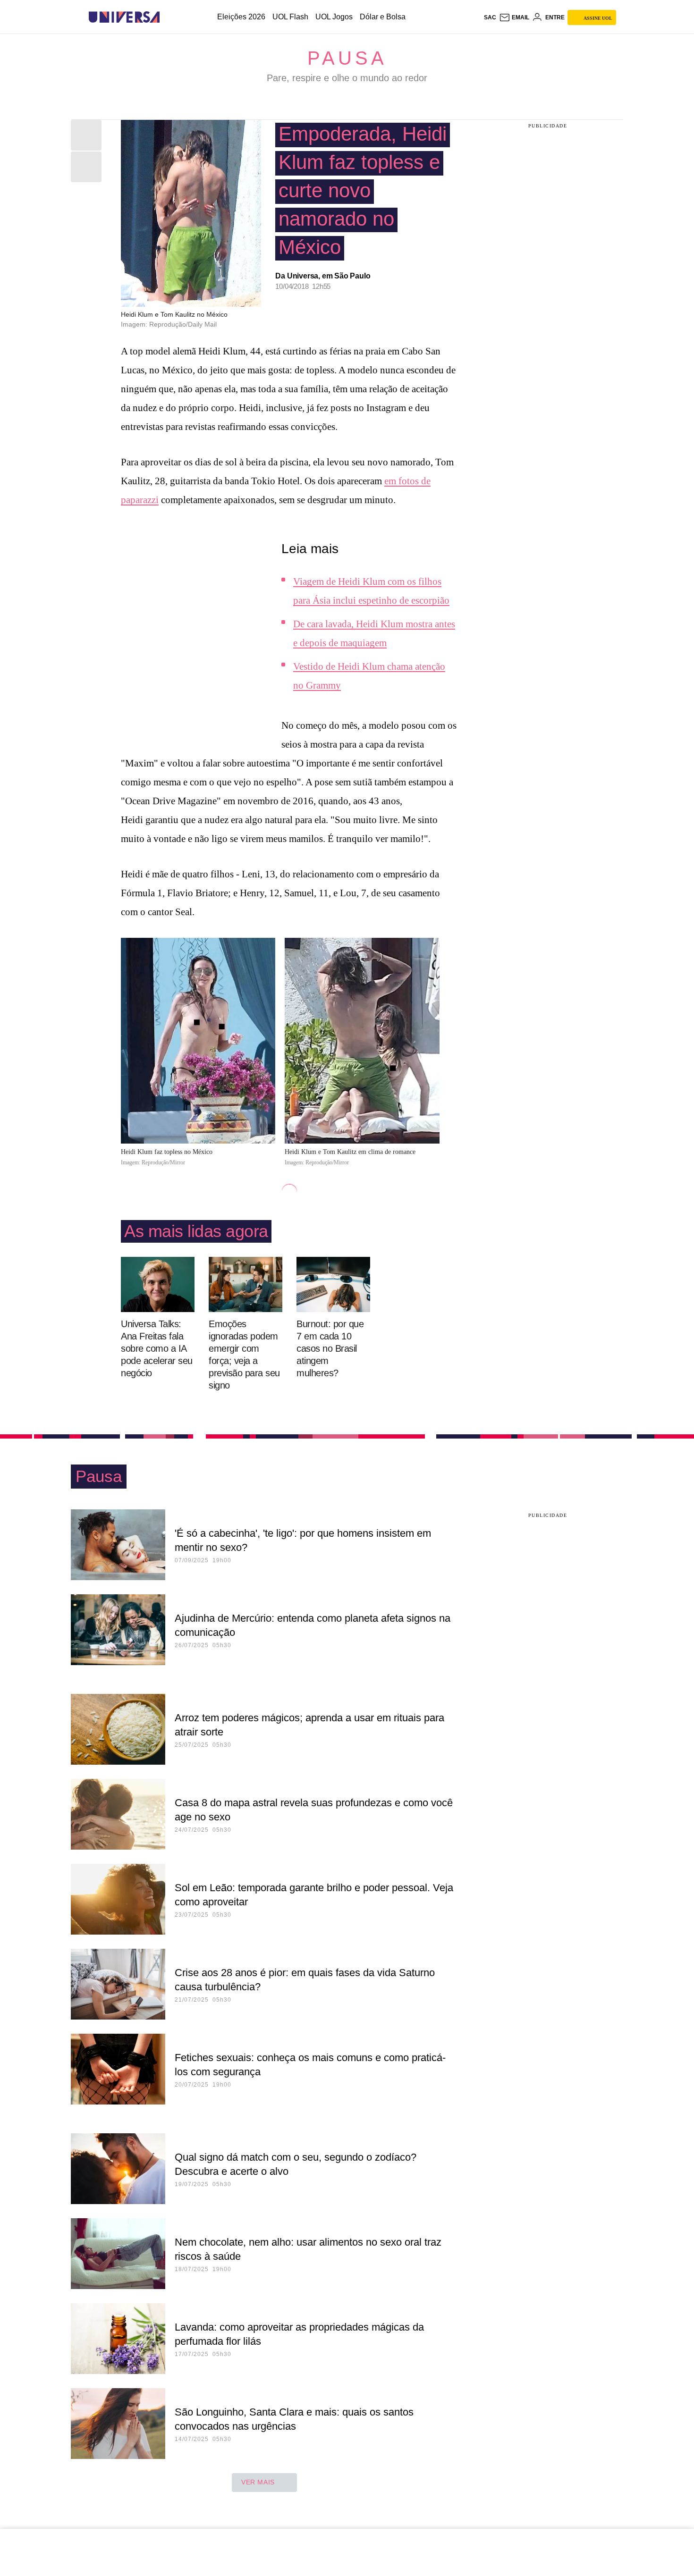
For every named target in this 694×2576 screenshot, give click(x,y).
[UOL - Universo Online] (168, 17)
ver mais (258, 2482)
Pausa (347, 58)
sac (490, 17)
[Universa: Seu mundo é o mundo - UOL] (124, 17)
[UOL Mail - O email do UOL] (514, 17)
